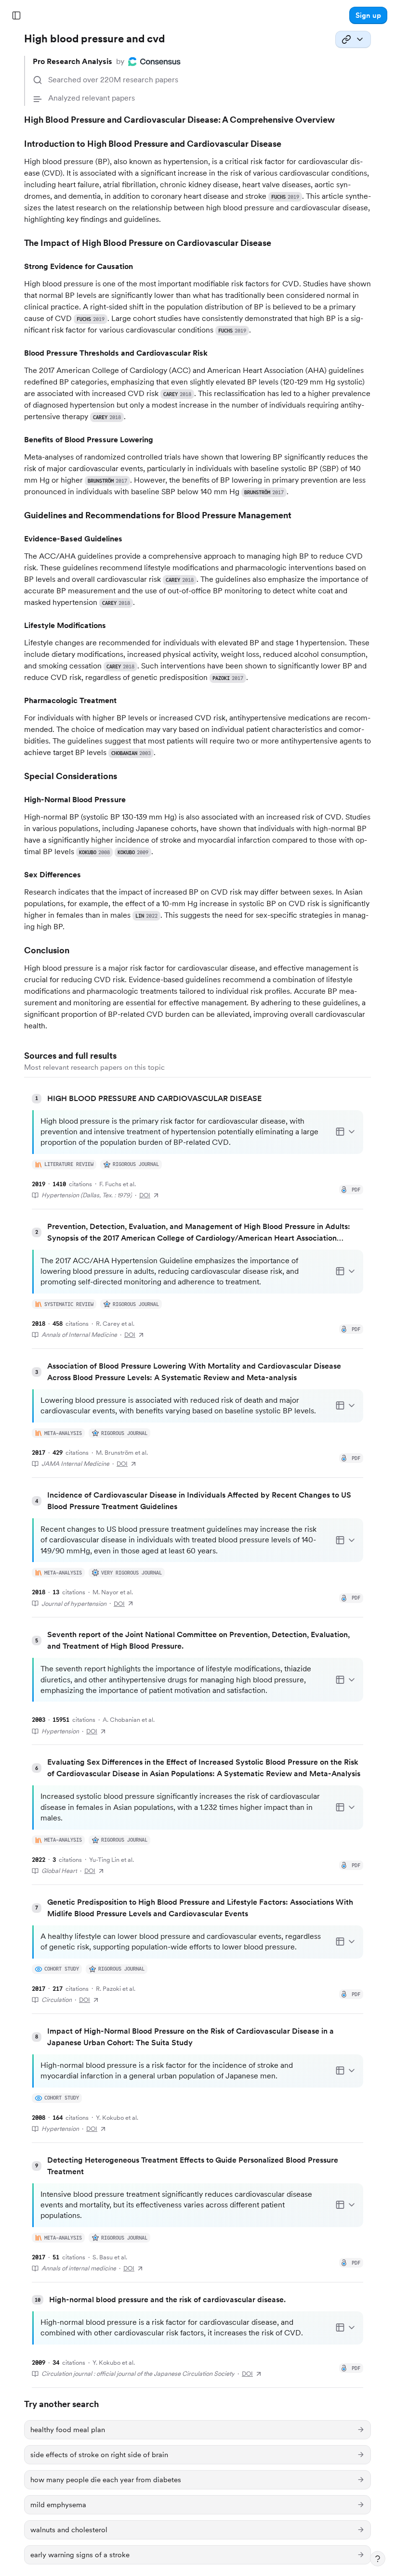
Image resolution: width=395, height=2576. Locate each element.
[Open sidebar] (16, 15)
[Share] (353, 39)
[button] (368, 15)
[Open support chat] (378, 2559)
